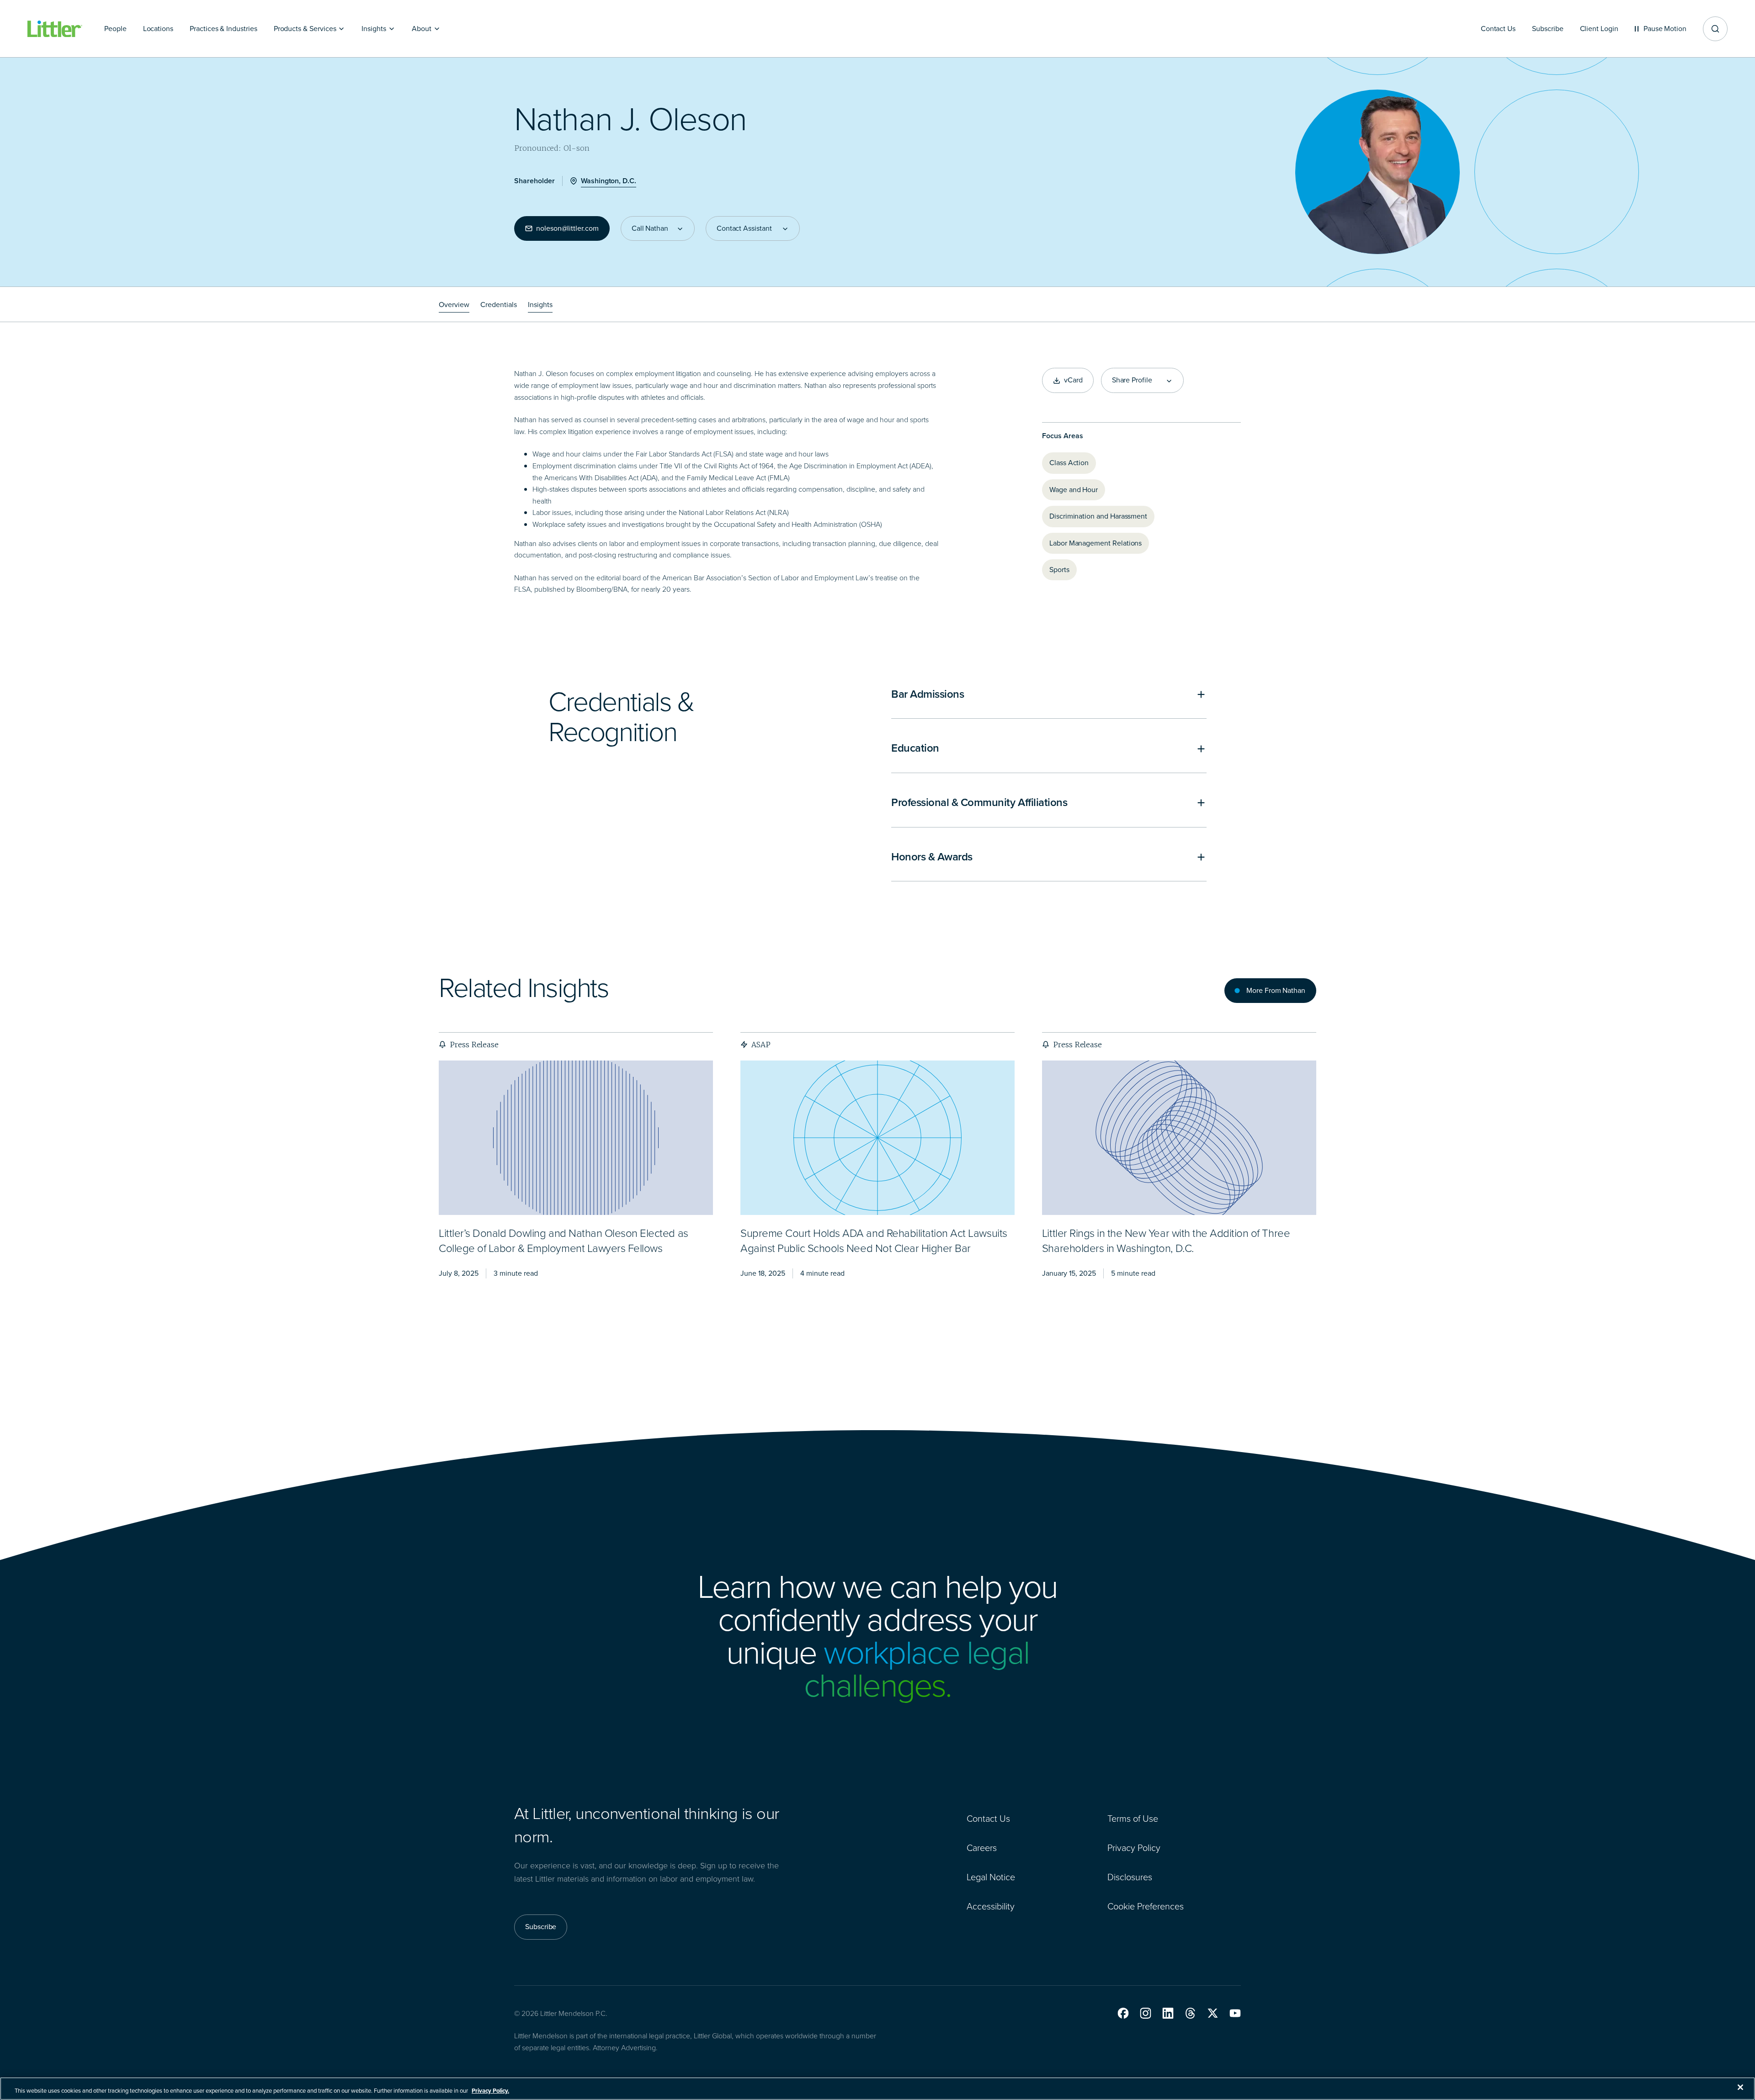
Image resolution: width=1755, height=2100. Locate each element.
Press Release (474, 1045)
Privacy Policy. (490, 2091)
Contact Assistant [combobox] (744, 228)
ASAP (761, 1045)
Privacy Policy (1134, 1848)
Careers (982, 1848)
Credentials (499, 305)
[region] (877, 2089)
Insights (540, 305)
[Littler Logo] (55, 29)
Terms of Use (1133, 1819)
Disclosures (1130, 1877)
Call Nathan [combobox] (650, 228)
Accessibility (991, 1906)
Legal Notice (991, 1877)
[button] (1123, 2013)
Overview (454, 305)
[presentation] (576, 1137)
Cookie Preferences (1146, 1906)
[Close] (1740, 2087)
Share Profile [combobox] (1132, 380)
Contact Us (988, 1819)
